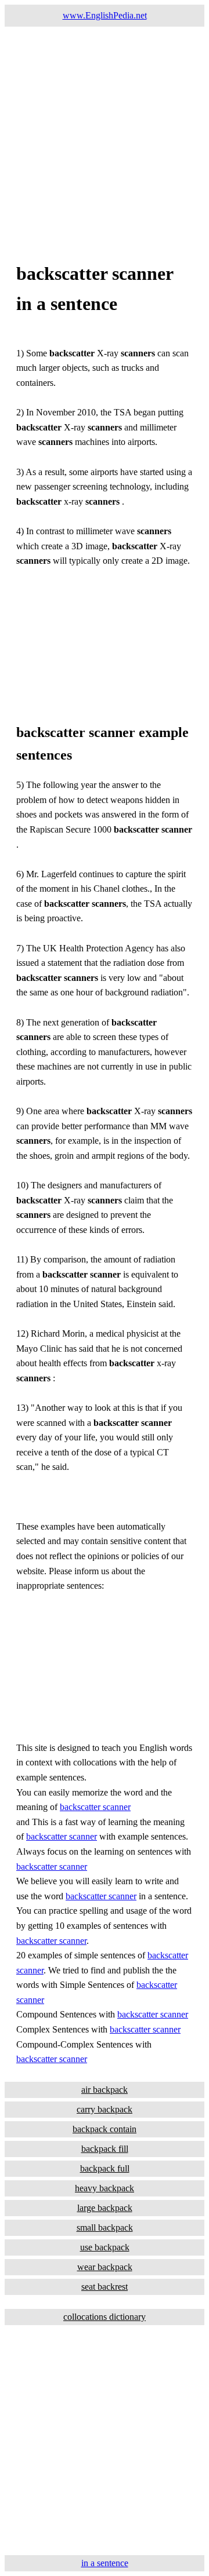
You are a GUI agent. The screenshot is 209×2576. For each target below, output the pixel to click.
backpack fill (105, 2149)
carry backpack (105, 2109)
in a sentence (105, 2563)
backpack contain (105, 2129)
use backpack (105, 2247)
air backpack (105, 2090)
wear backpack (105, 2267)
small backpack (105, 2227)
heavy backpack (105, 2188)
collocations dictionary (105, 2317)
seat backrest (105, 2287)
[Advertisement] (105, 131)
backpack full (105, 2168)
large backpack (105, 2208)
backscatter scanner (95, 1807)
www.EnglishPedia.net (105, 15)
